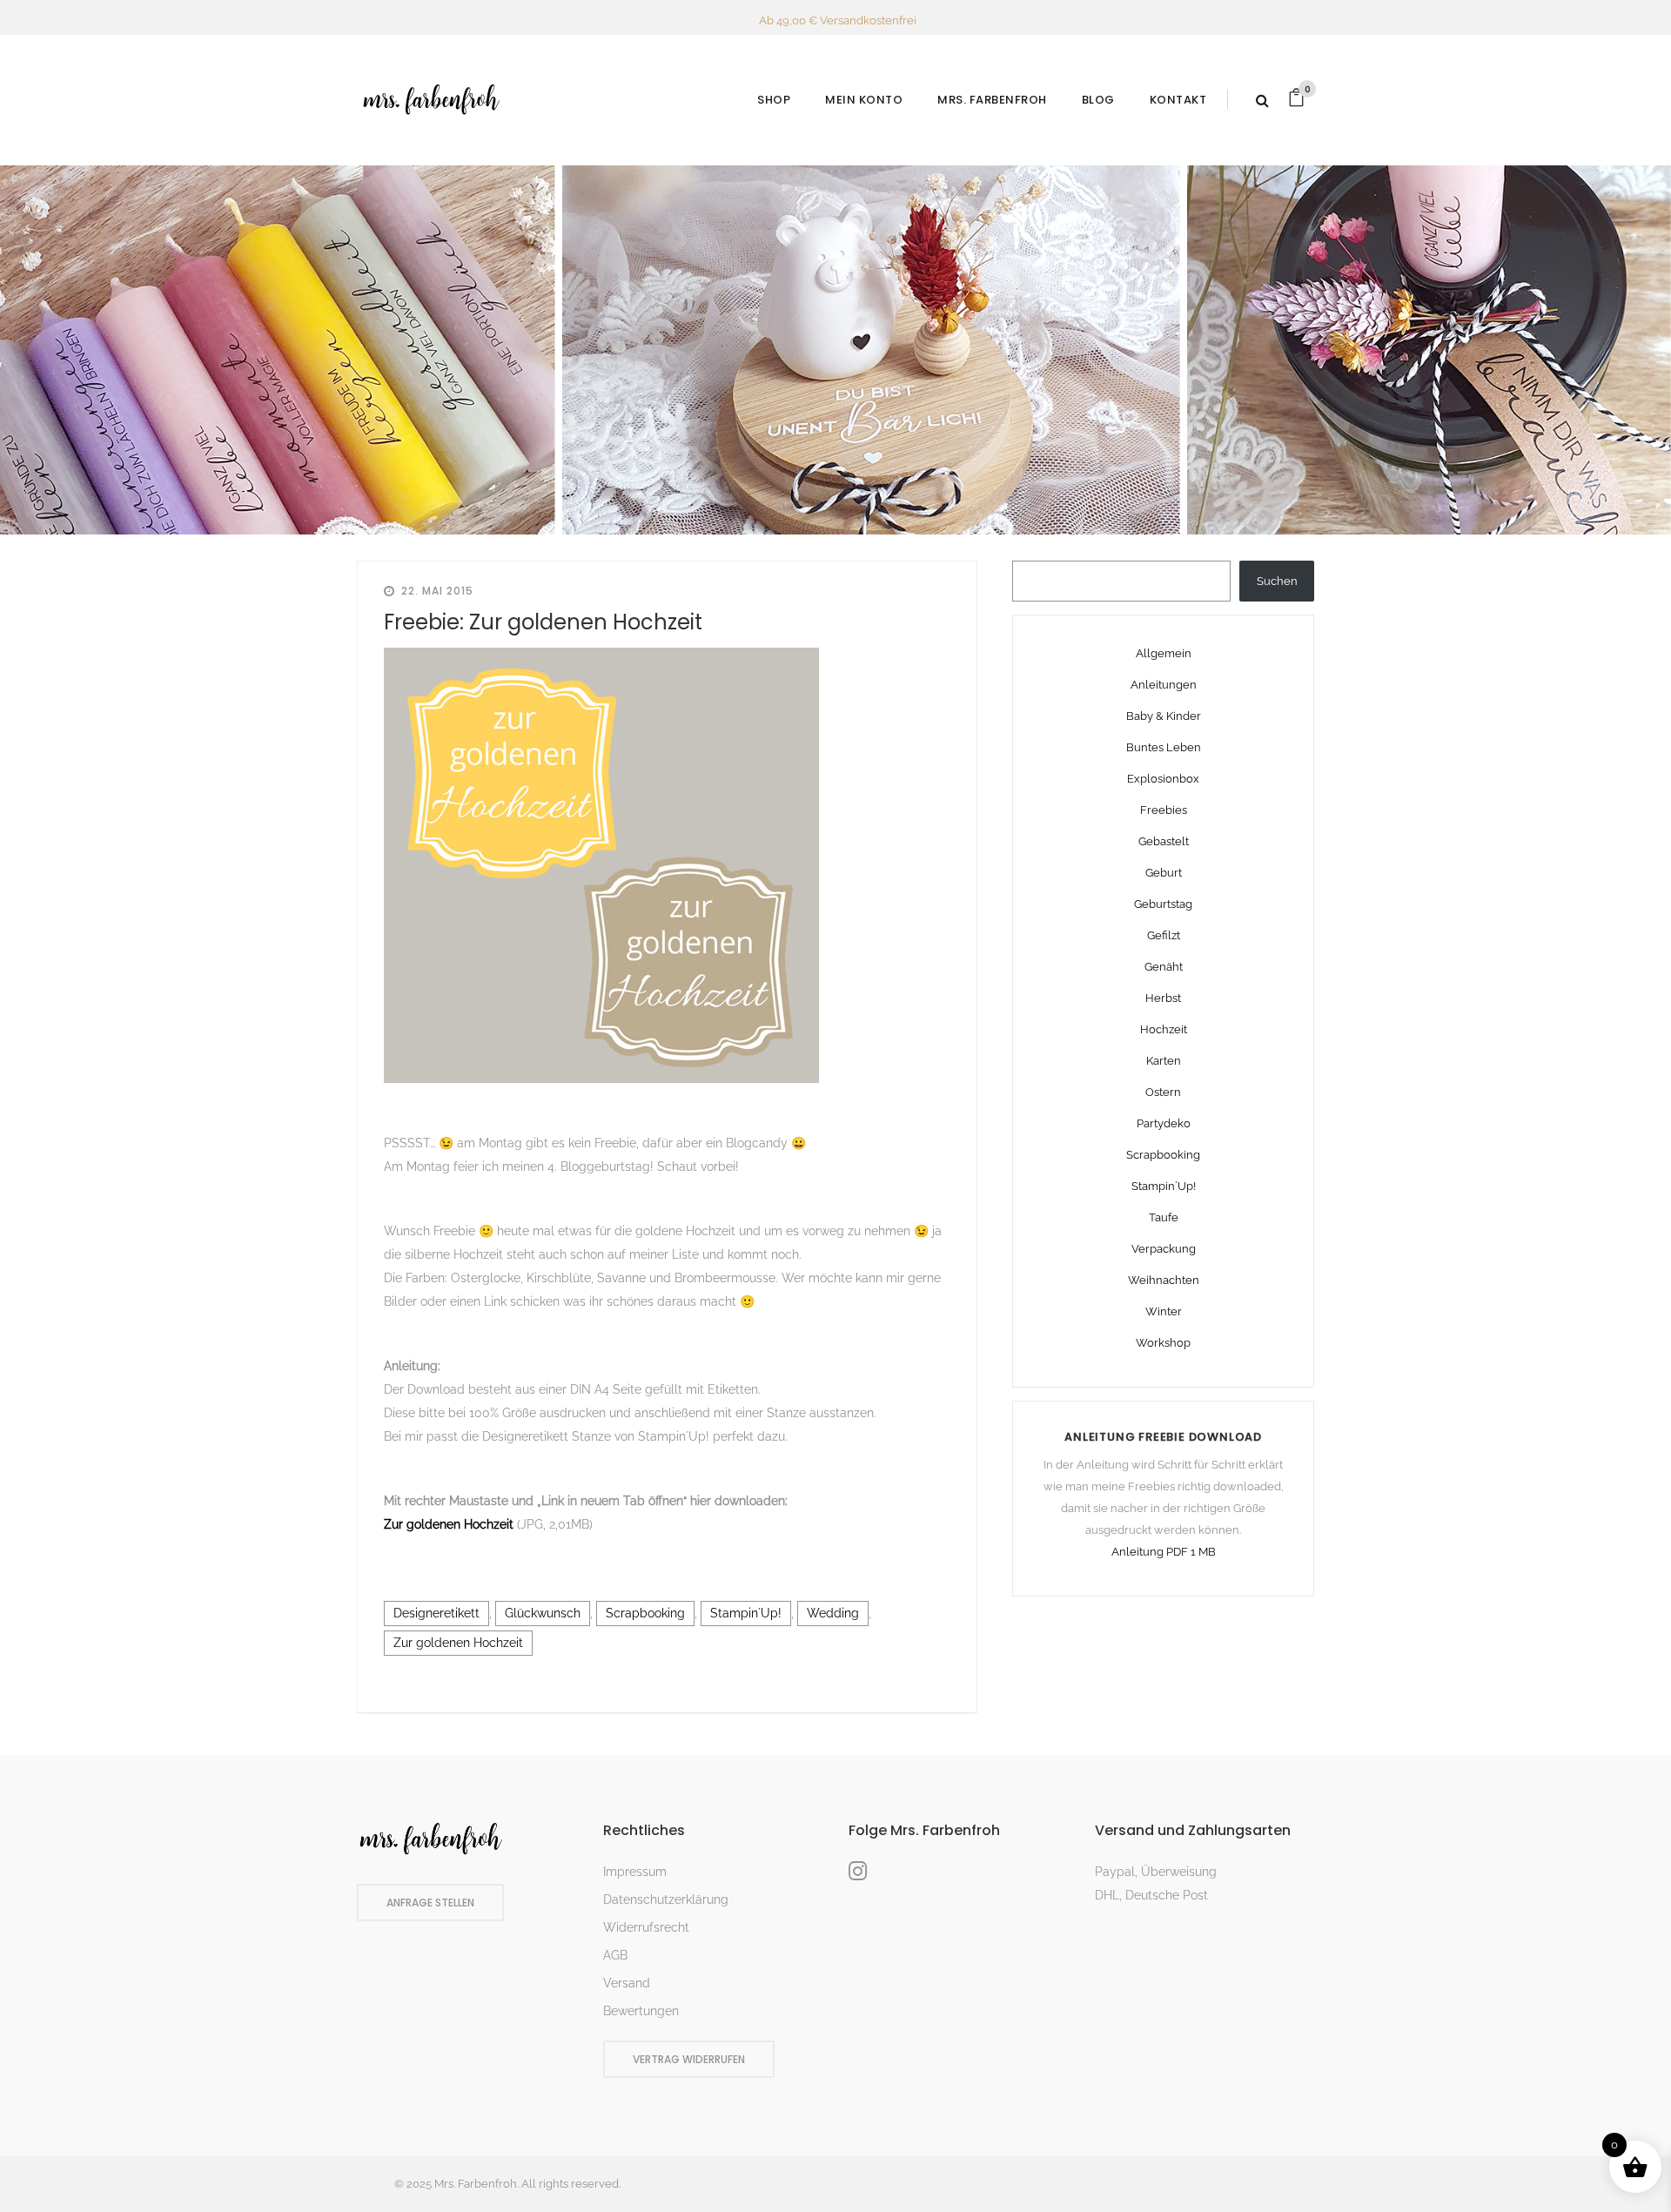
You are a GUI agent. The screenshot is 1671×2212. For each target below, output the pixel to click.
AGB (615, 1955)
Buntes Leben (1164, 747)
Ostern (1163, 1092)
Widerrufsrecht (646, 1927)
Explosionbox (1163, 779)
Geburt (1164, 873)
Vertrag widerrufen (689, 2059)
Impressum (635, 1872)
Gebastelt (1164, 841)
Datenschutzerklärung (666, 1899)
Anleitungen (1164, 685)
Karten (1164, 1061)
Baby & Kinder (1164, 716)
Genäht (1164, 967)
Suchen (1277, 581)
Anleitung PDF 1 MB (1164, 1552)
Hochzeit (1164, 1029)
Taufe (1164, 1217)
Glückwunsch (543, 1613)
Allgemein (1164, 653)
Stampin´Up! (746, 1613)
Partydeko (1164, 1123)
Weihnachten (1164, 1280)
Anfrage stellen (430, 1903)
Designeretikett (436, 1613)
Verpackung (1164, 1249)
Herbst (1163, 998)
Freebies (1164, 810)
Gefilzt (1164, 935)
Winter (1164, 1311)
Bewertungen (641, 2011)
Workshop (1163, 1343)
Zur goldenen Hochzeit (450, 1524)
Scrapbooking (645, 1613)
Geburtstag (1163, 904)
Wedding (833, 1613)
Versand (627, 1983)
